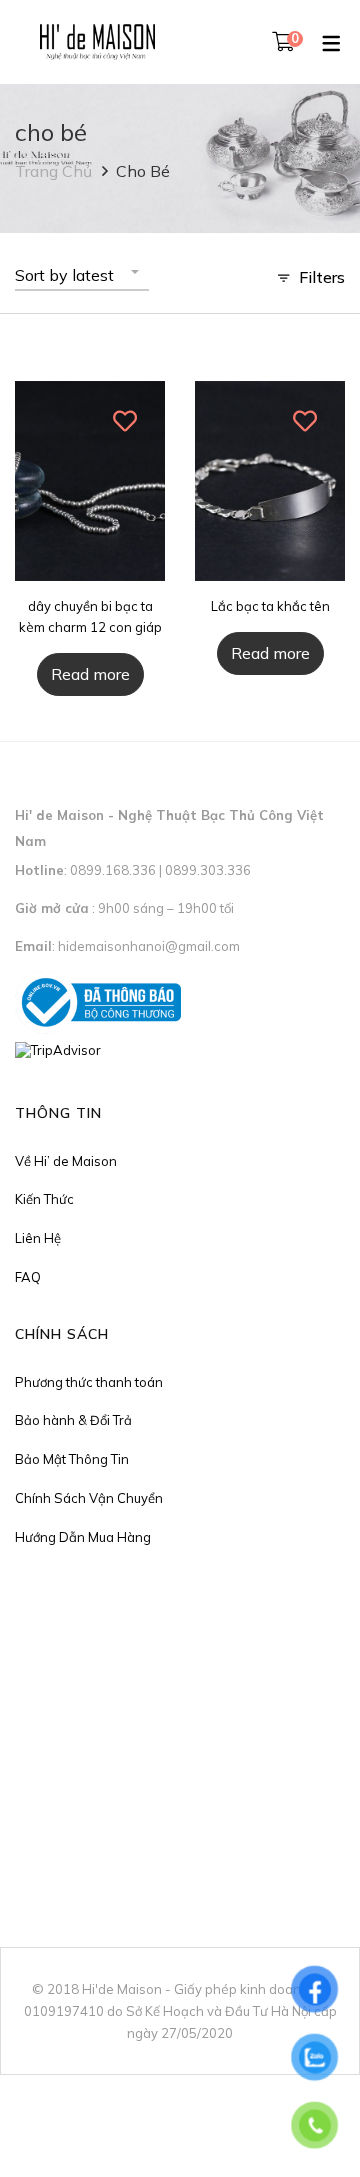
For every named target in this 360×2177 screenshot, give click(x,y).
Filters (322, 277)
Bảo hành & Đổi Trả (73, 1420)
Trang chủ (53, 171)
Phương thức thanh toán (89, 1382)
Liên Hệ (38, 1238)
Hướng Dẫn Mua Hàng (83, 1537)
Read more (90, 674)
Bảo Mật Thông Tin (72, 1459)
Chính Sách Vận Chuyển (89, 1498)
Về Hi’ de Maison (66, 1161)
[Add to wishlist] (126, 421)
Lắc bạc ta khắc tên (270, 606)
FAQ (28, 1277)
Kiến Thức (44, 1199)
